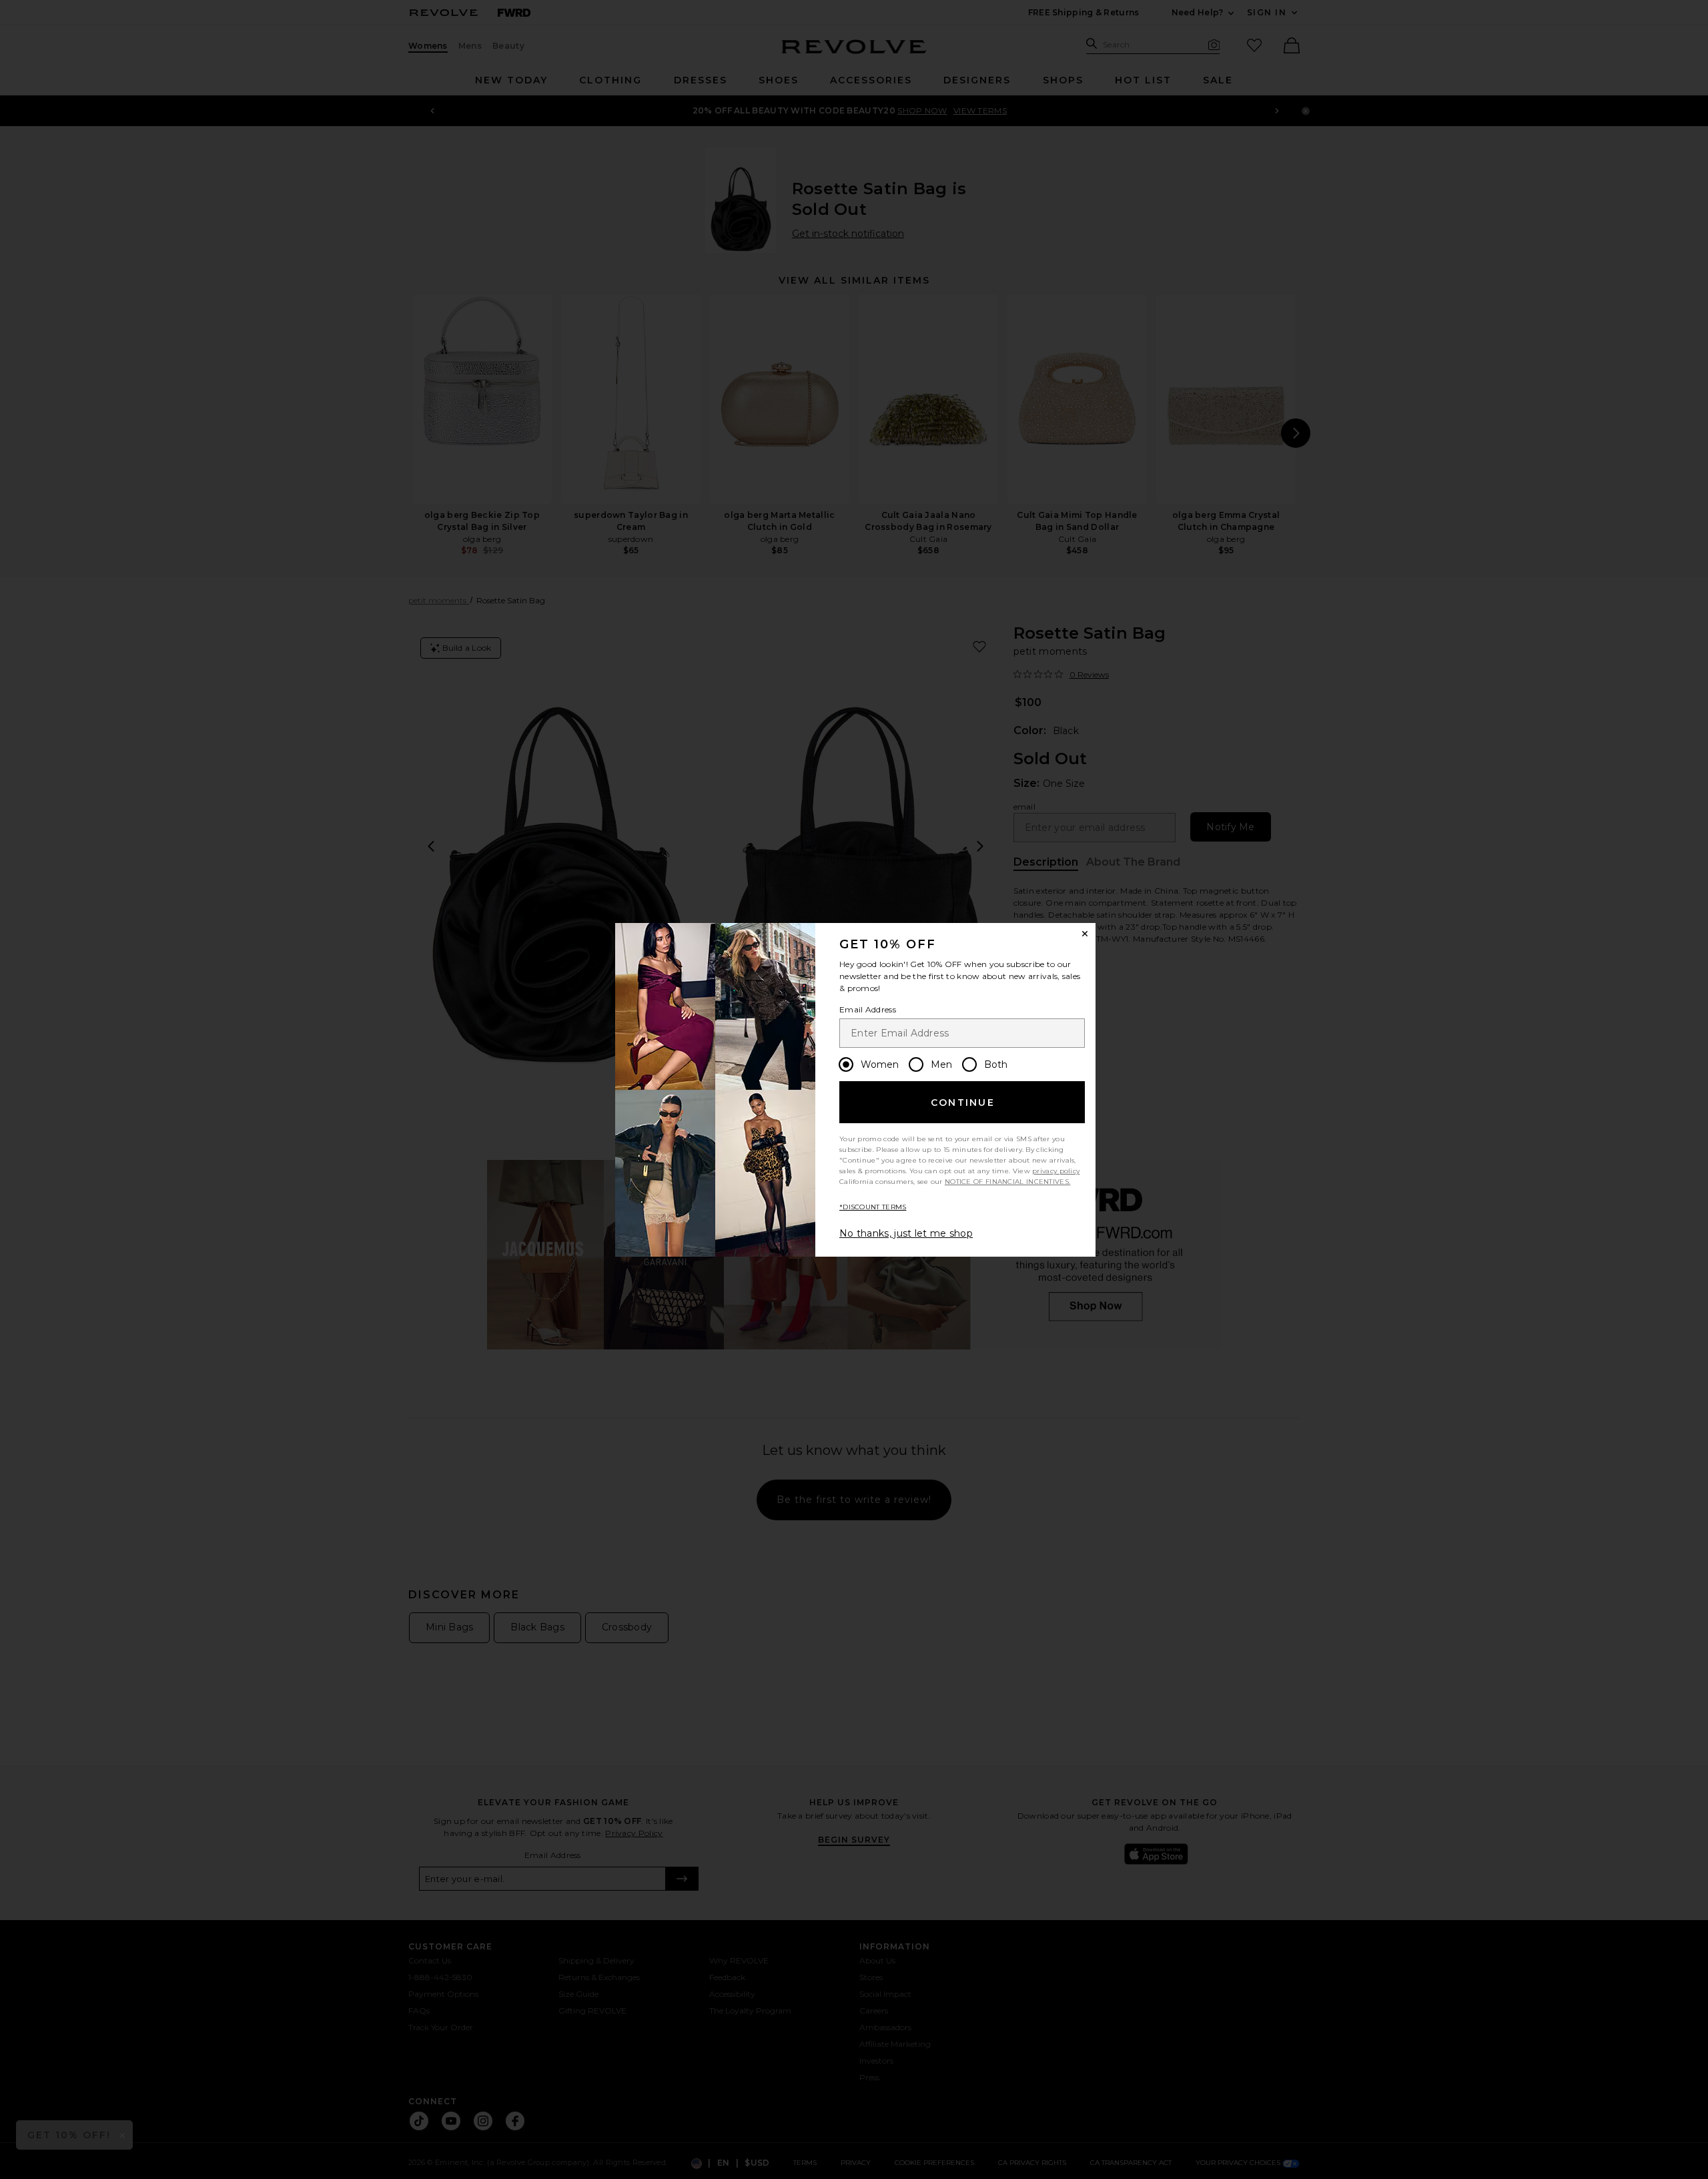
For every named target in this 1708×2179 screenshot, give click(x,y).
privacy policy (1056, 1171)
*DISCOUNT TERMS (873, 1207)
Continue (963, 1103)
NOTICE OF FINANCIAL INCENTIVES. (1007, 1182)
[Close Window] (1085, 934)
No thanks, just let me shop (906, 1233)
